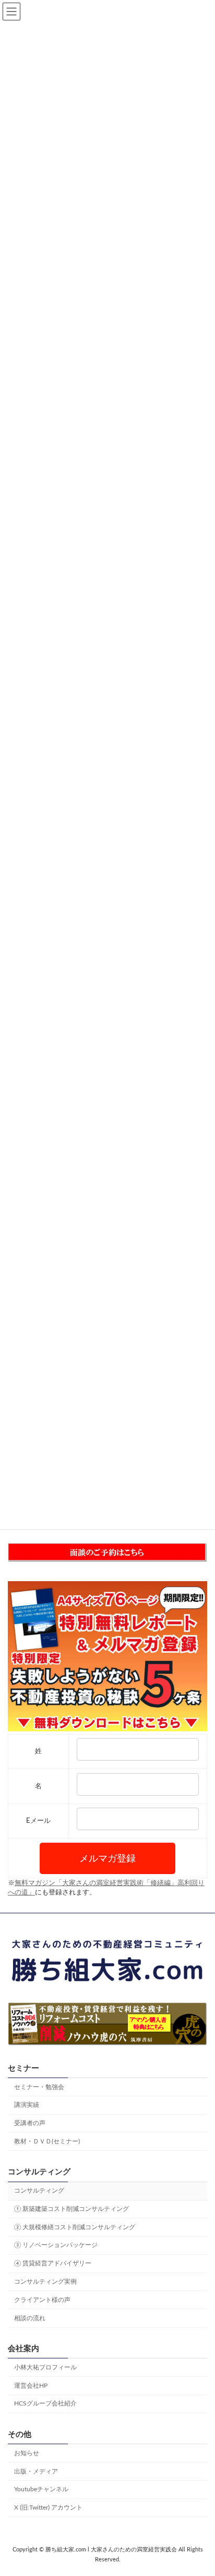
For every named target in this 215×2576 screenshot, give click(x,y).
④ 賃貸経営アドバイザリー (53, 2263)
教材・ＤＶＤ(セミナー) (47, 2141)
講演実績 (27, 2105)
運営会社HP (31, 2385)
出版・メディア (36, 2471)
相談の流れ (30, 2318)
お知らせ (27, 2453)
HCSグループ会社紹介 (45, 2403)
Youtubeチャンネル (41, 2489)
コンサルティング (39, 2191)
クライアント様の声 (42, 2300)
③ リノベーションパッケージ (56, 2245)
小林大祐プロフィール (45, 2367)
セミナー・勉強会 (39, 2086)
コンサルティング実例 (45, 2282)
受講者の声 (30, 2123)
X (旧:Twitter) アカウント (48, 2507)
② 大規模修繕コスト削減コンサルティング (75, 2227)
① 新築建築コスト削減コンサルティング (71, 2209)
